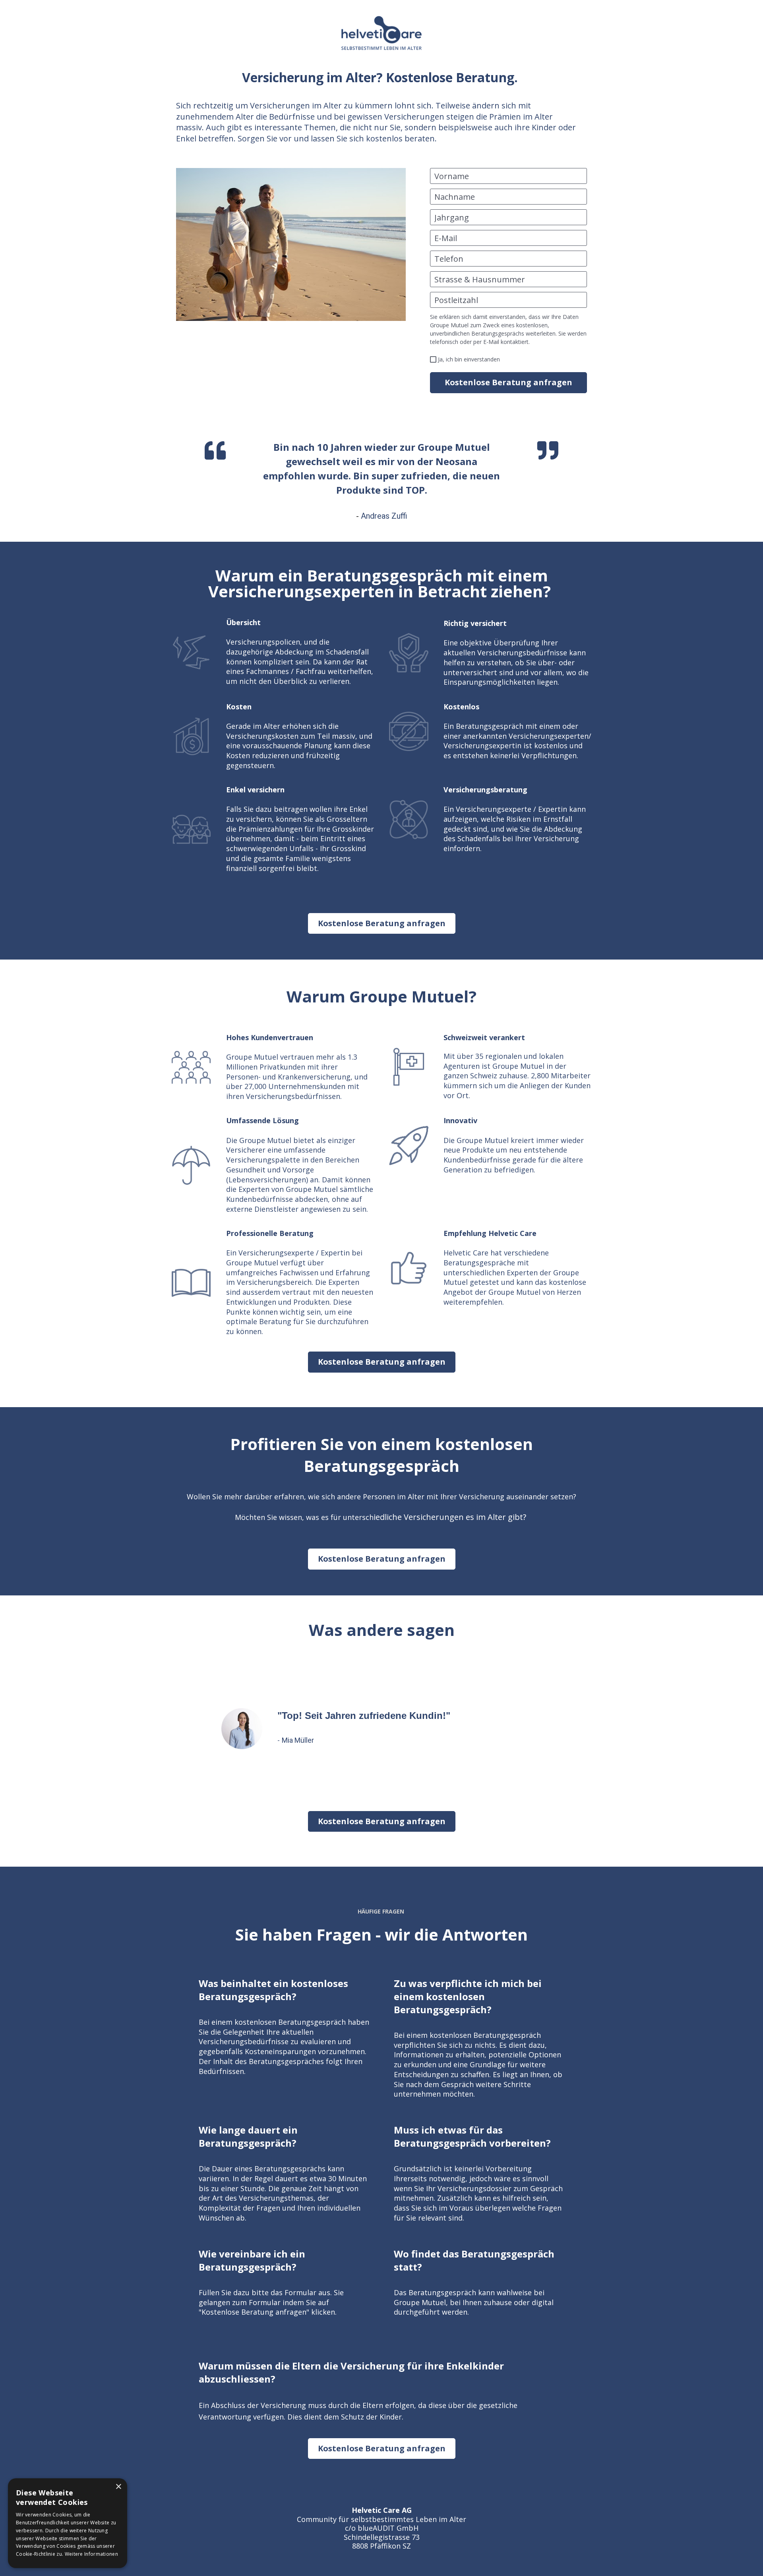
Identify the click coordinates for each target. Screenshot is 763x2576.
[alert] (68, 2523)
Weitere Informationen (91, 2554)
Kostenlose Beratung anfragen (508, 382)
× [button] (118, 2487)
